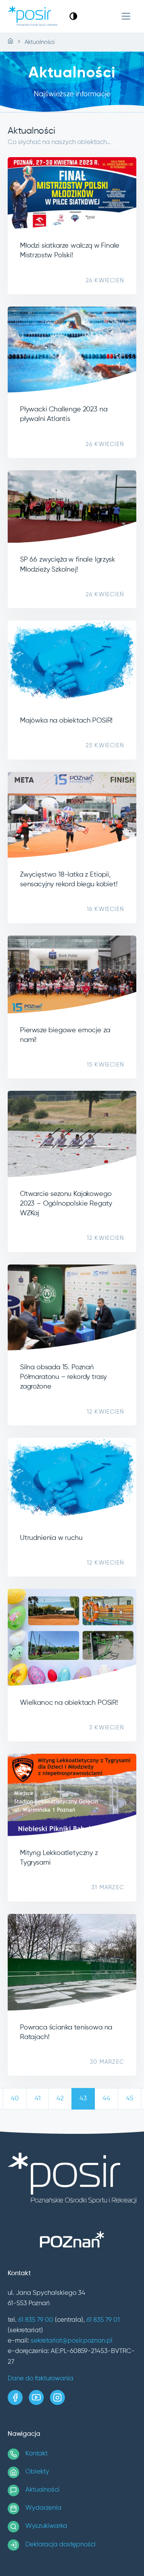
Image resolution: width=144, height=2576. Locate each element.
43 (83, 2099)
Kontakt (36, 2454)
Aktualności (42, 2490)
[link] (73, 16)
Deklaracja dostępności (60, 2545)
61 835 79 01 (103, 2320)
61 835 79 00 (36, 2320)
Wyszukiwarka (46, 2526)
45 (130, 2099)
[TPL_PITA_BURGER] (126, 16)
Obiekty (37, 2472)
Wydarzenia (43, 2508)
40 (15, 2099)
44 (106, 2099)
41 (38, 2099)
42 (60, 2099)
